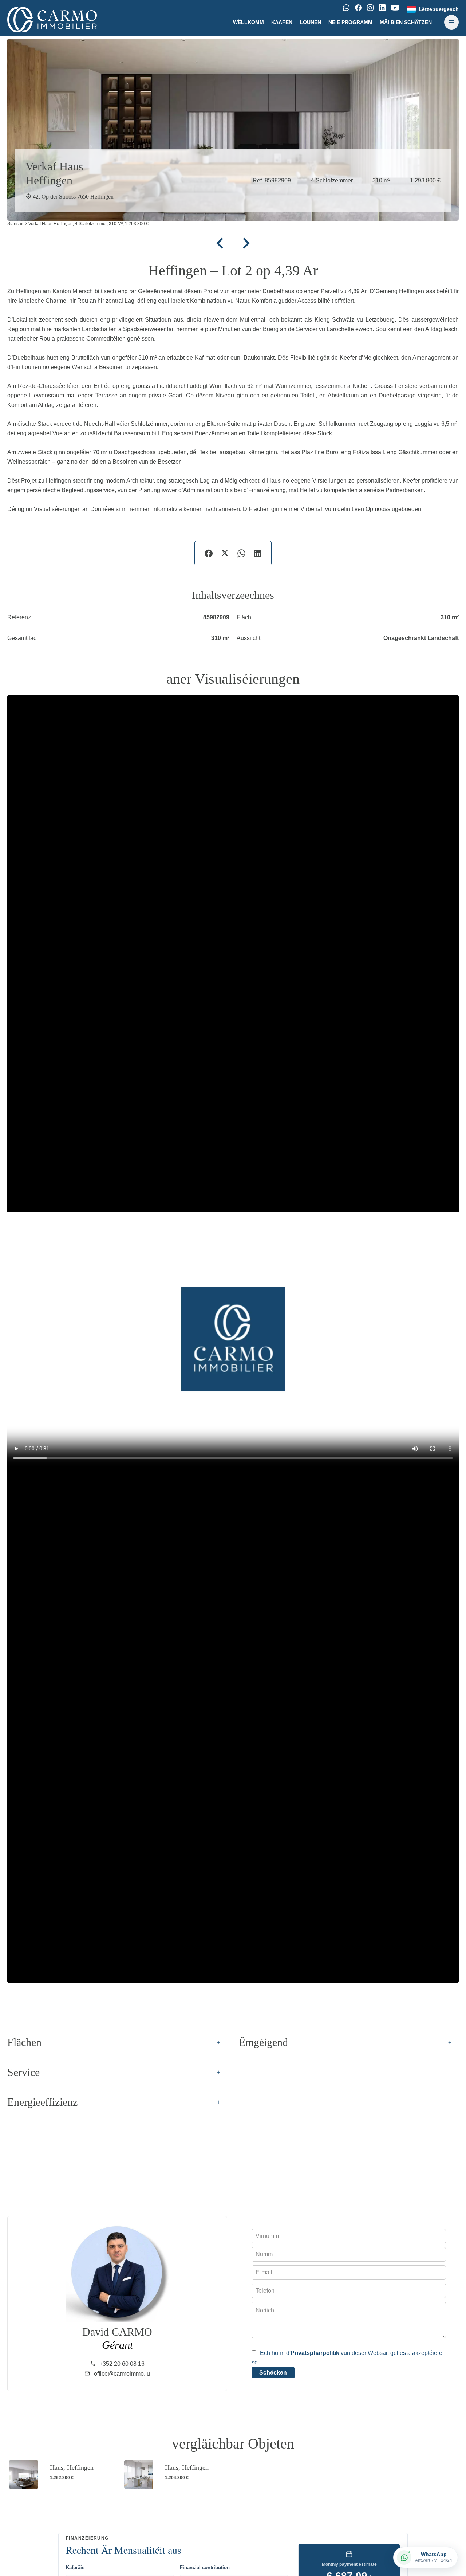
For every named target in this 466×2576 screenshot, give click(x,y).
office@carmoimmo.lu (122, 2374)
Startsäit (15, 224)
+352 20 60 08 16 (122, 2364)
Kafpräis (75, 2567)
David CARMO (117, 2332)
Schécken (273, 2373)
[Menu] (451, 22)
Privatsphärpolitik (315, 2353)
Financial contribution (205, 2567)
